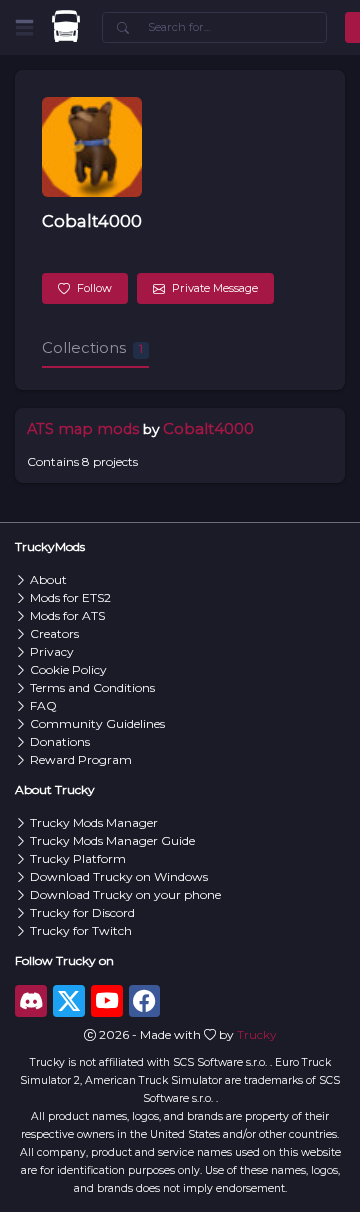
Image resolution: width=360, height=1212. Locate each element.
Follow (94, 288)
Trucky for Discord (82, 912)
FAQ (43, 705)
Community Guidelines (97, 723)
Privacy (52, 651)
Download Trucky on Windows (119, 876)
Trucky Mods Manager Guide (112, 840)
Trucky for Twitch (81, 930)
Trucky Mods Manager (94, 822)
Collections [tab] (92, 347)
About (48, 579)
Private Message (215, 288)
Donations (60, 741)
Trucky (257, 1034)
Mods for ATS (67, 615)
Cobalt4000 (92, 221)
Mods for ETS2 (70, 597)
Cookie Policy (68, 669)
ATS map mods (83, 429)
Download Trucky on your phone (125, 894)
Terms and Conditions (92, 687)
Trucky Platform (78, 858)
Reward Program (81, 759)
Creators (54, 633)
